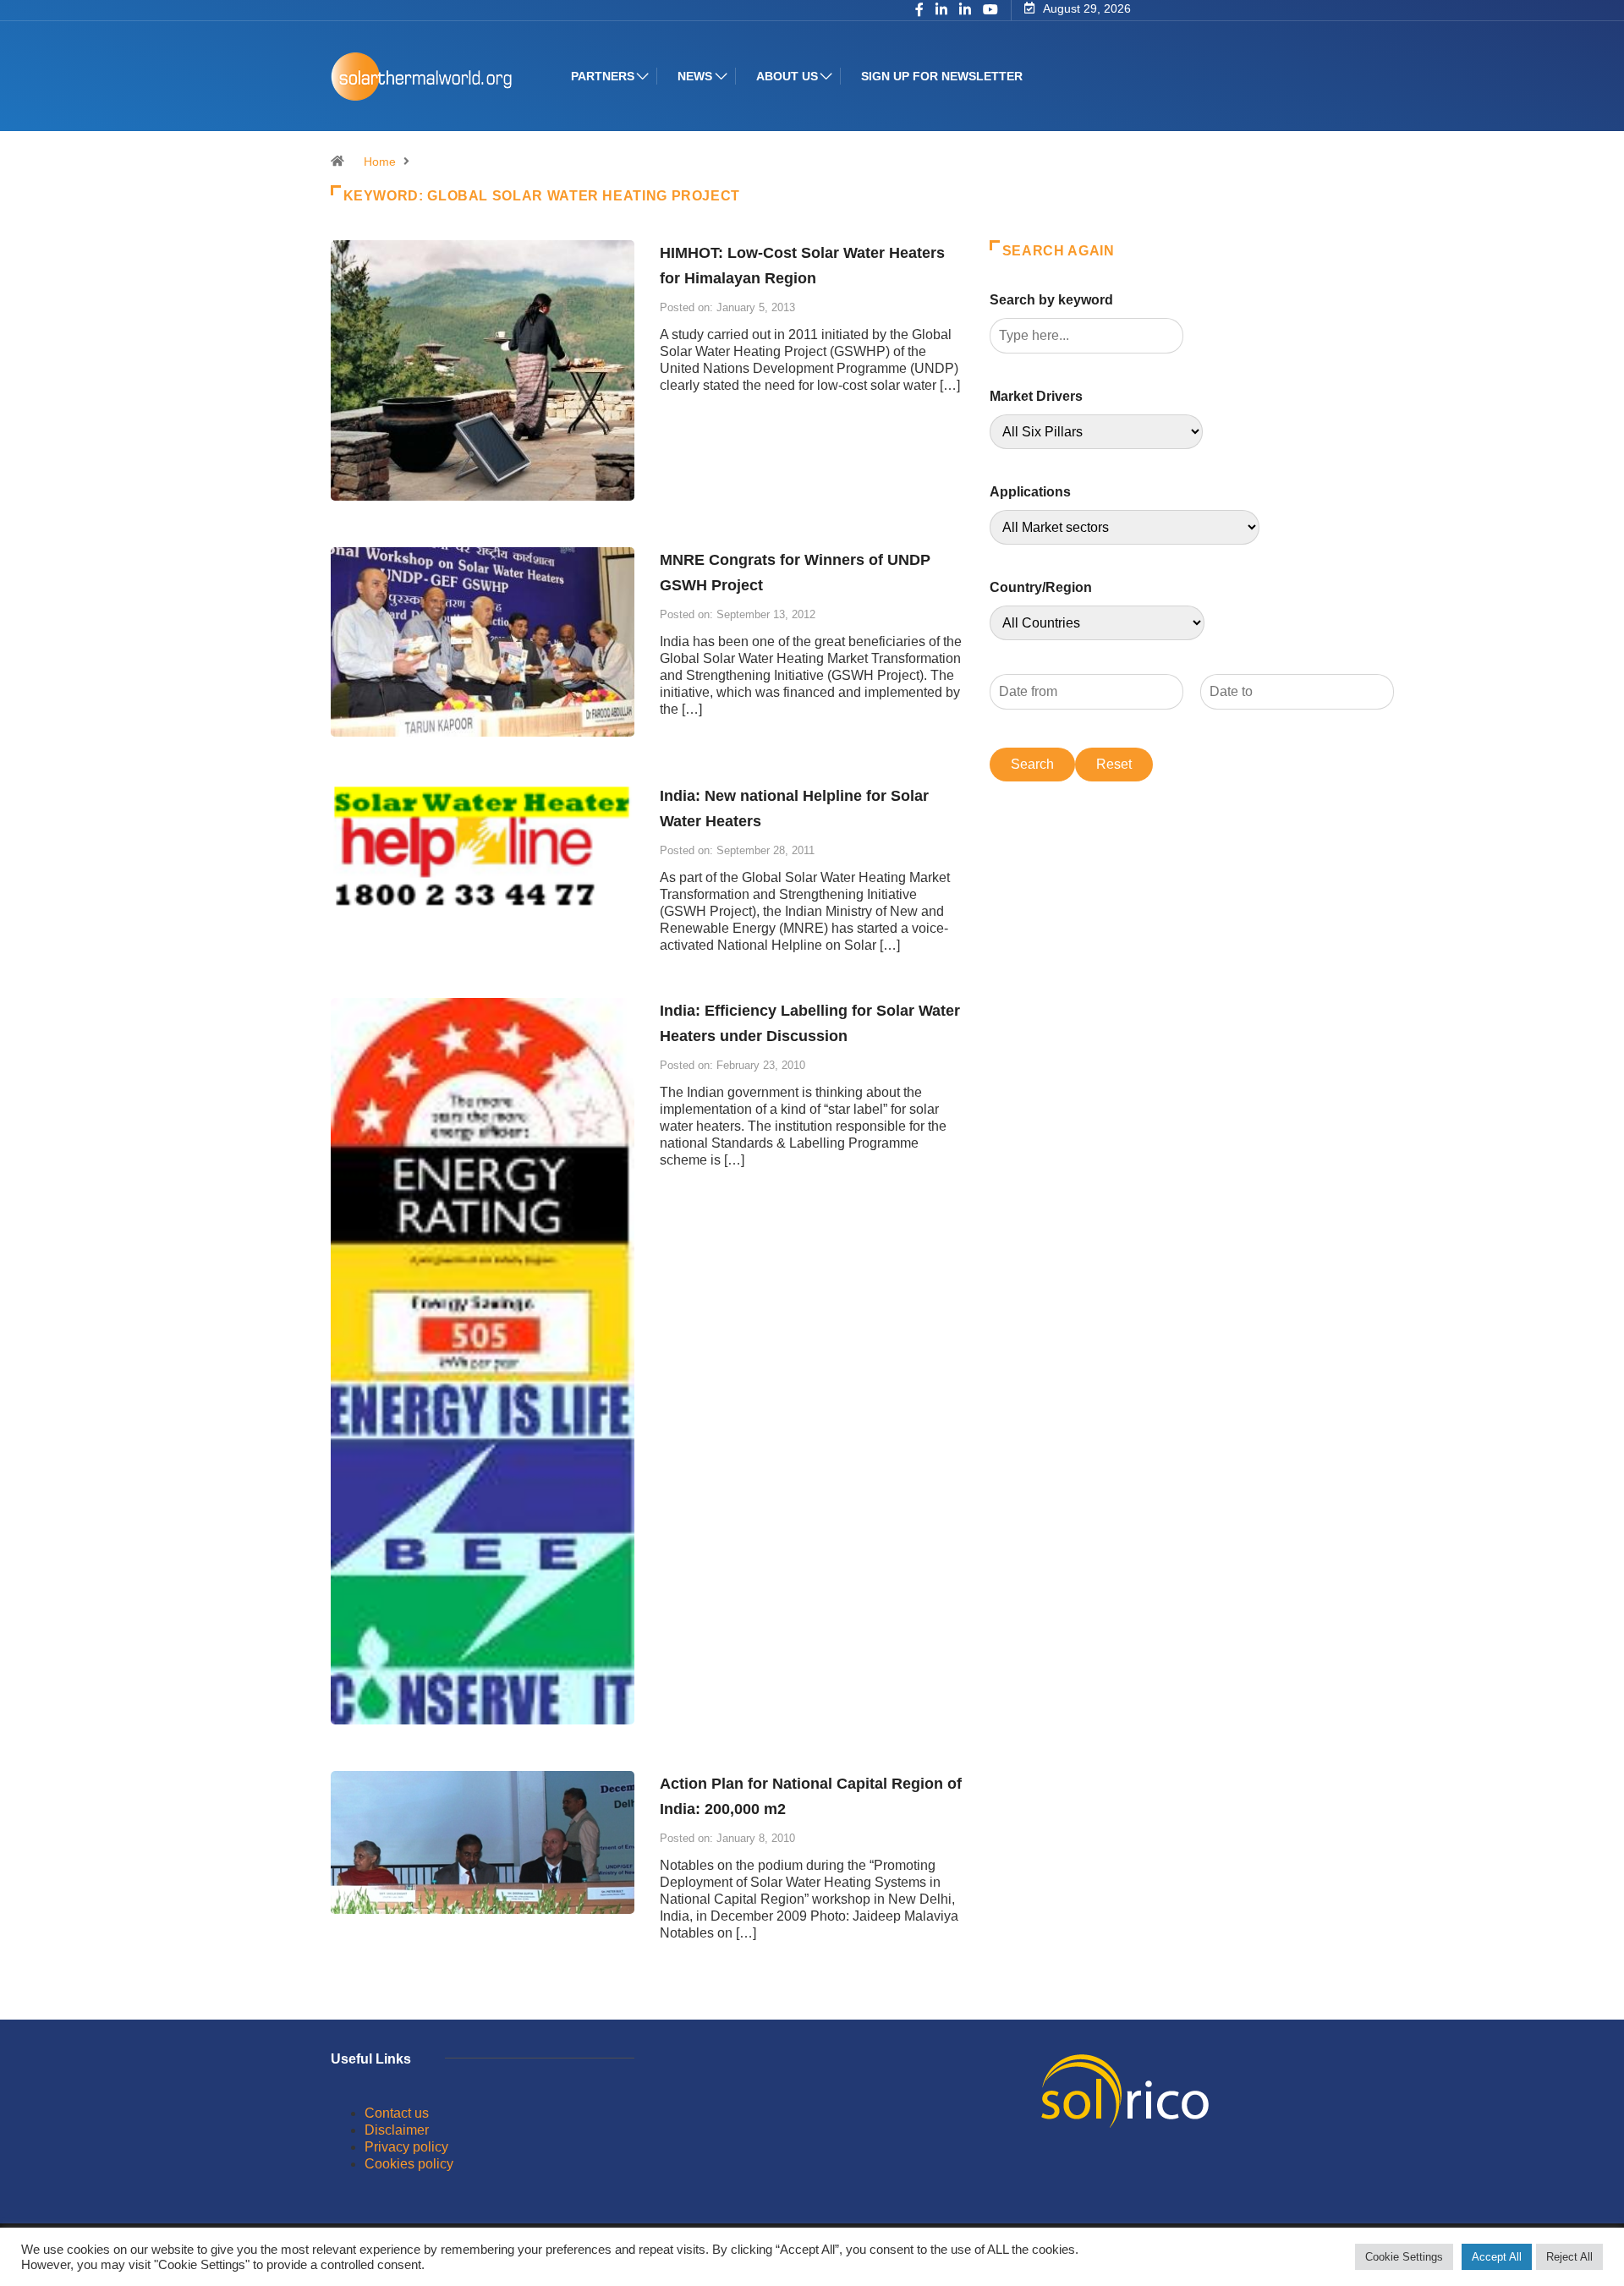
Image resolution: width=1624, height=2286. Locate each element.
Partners (603, 76)
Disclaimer (397, 2130)
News (695, 76)
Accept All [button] (1497, 2257)
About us (787, 76)
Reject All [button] (1569, 2257)
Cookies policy (409, 2164)
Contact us (397, 2113)
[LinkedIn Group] (941, 11)
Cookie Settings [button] (1404, 2257)
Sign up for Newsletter (942, 76)
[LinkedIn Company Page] (965, 11)
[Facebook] (919, 11)
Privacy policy (406, 2147)
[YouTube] (990, 10)
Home (380, 162)
